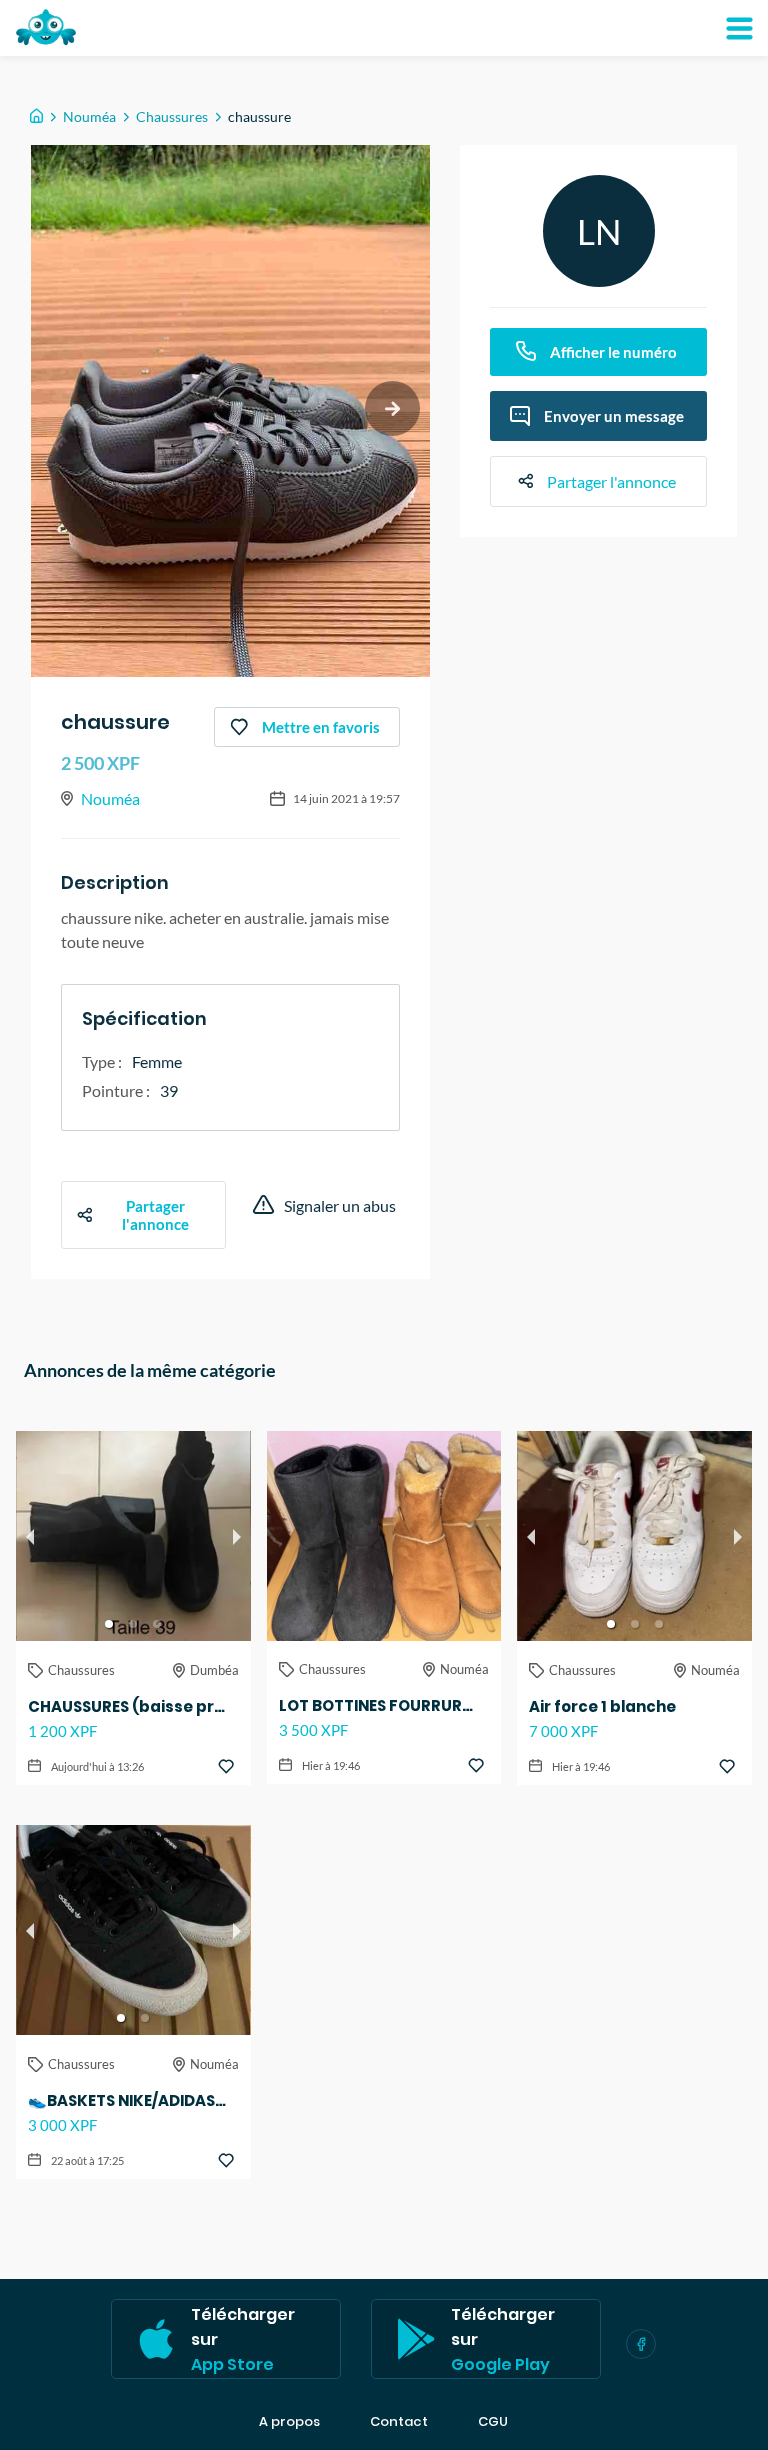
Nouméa (89, 116)
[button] (109, 1624)
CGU (493, 2422)
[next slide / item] (392, 408)
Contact (399, 2422)
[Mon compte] (739, 28)
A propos (289, 2422)
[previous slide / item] (30, 1536)
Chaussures (172, 116)
